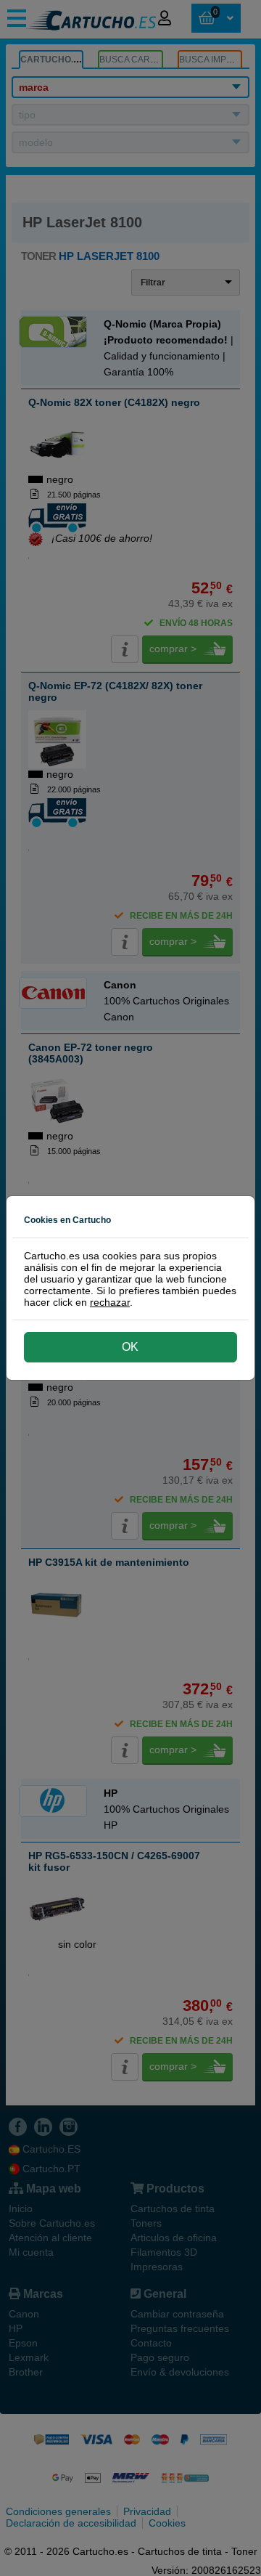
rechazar (110, 1302)
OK (130, 1347)
